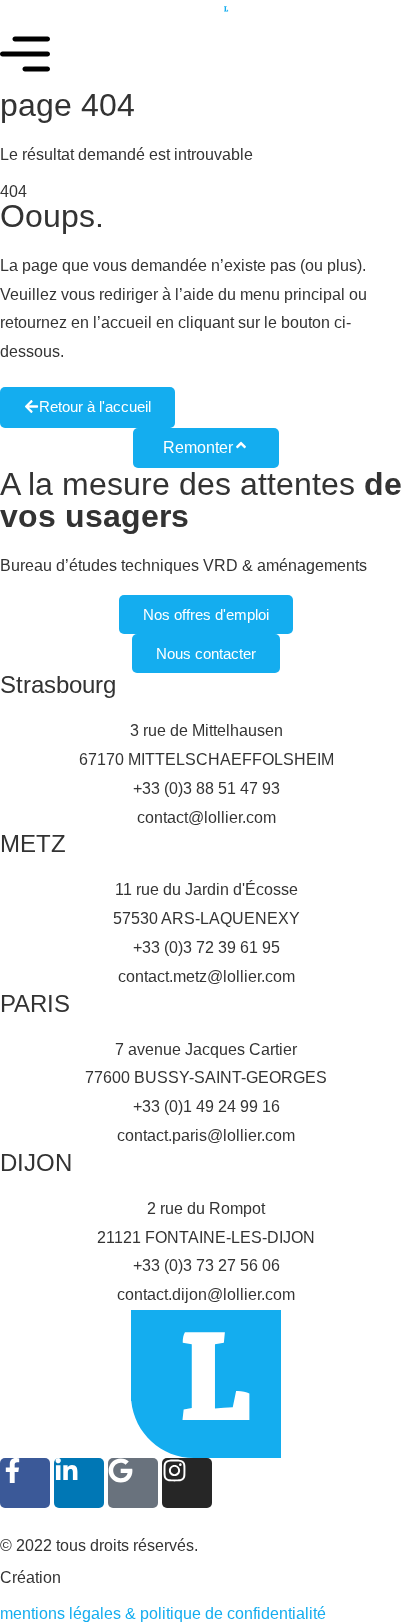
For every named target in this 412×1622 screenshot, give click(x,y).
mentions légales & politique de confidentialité (163, 1613)
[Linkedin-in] (79, 1483)
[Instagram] (187, 1483)
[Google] (133, 1483)
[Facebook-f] (25, 1483)
